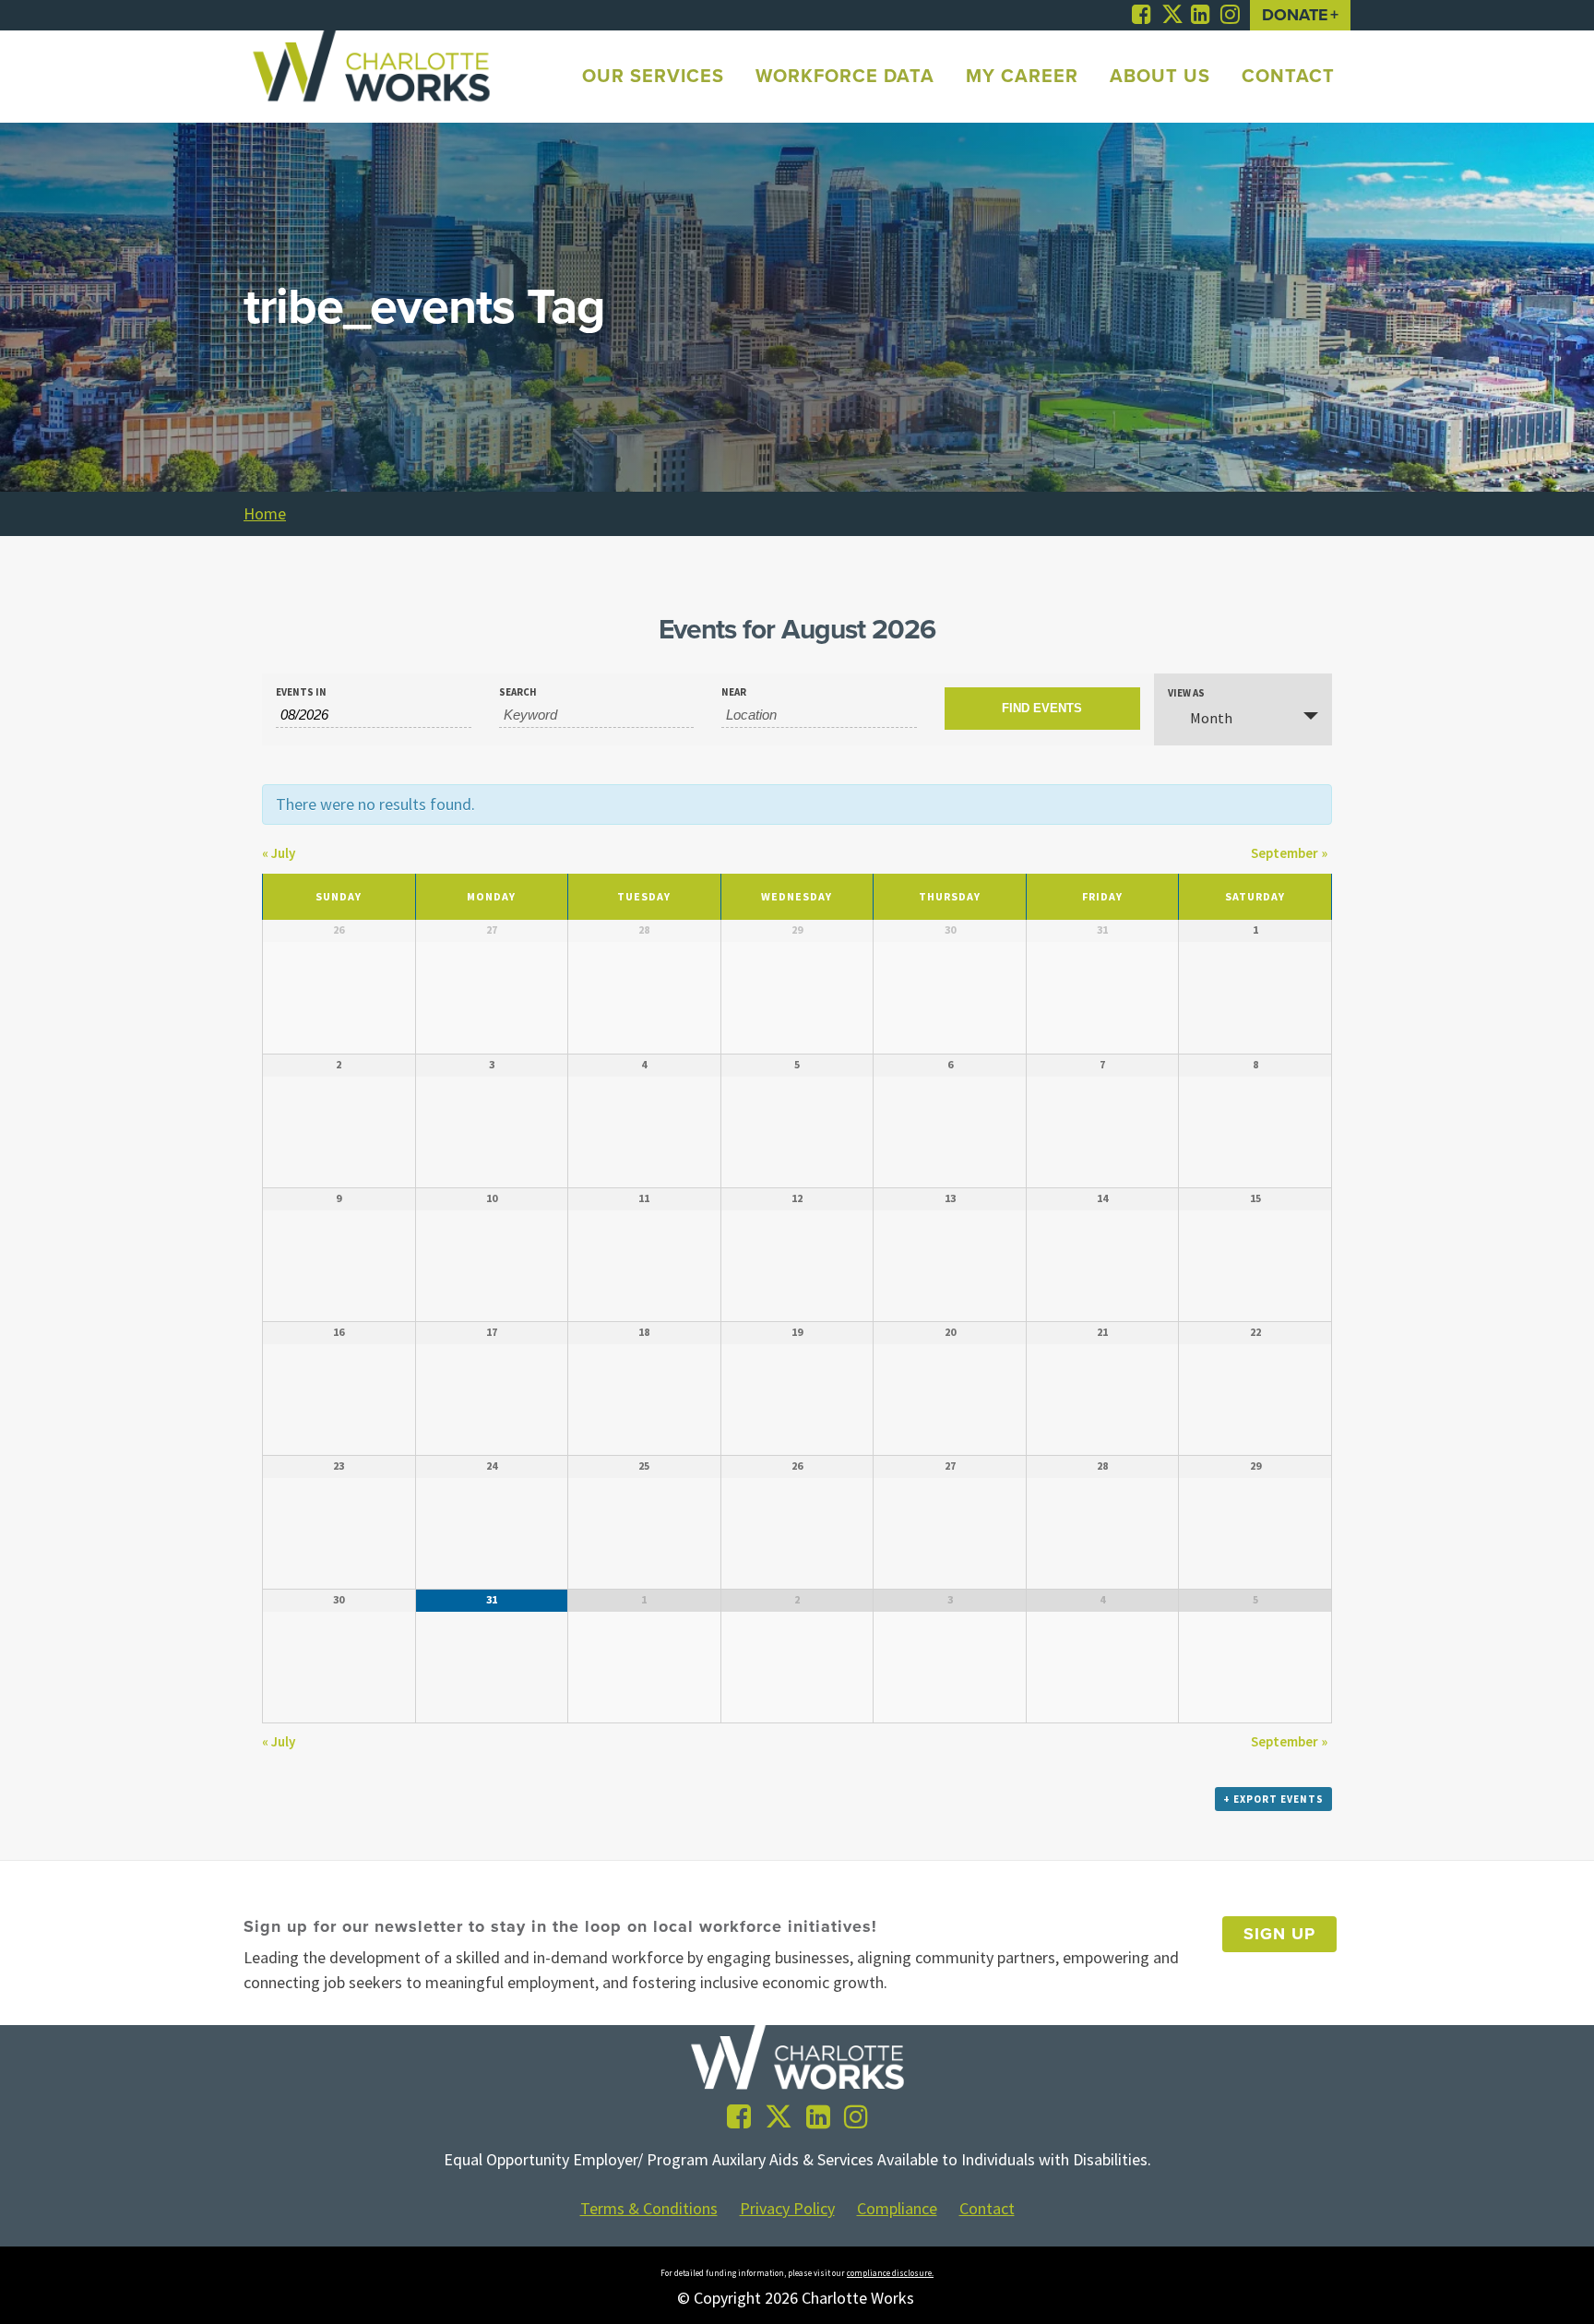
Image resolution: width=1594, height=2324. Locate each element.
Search (518, 692)
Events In (301, 692)
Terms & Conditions (649, 2209)
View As (1186, 693)
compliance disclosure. (890, 2273)
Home (265, 513)
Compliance (897, 2209)
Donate (1295, 15)
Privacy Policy (787, 2209)
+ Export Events (1273, 1799)
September (1289, 853)
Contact (987, 2209)
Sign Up (1279, 1934)
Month (1211, 718)
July (279, 853)
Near (734, 692)
